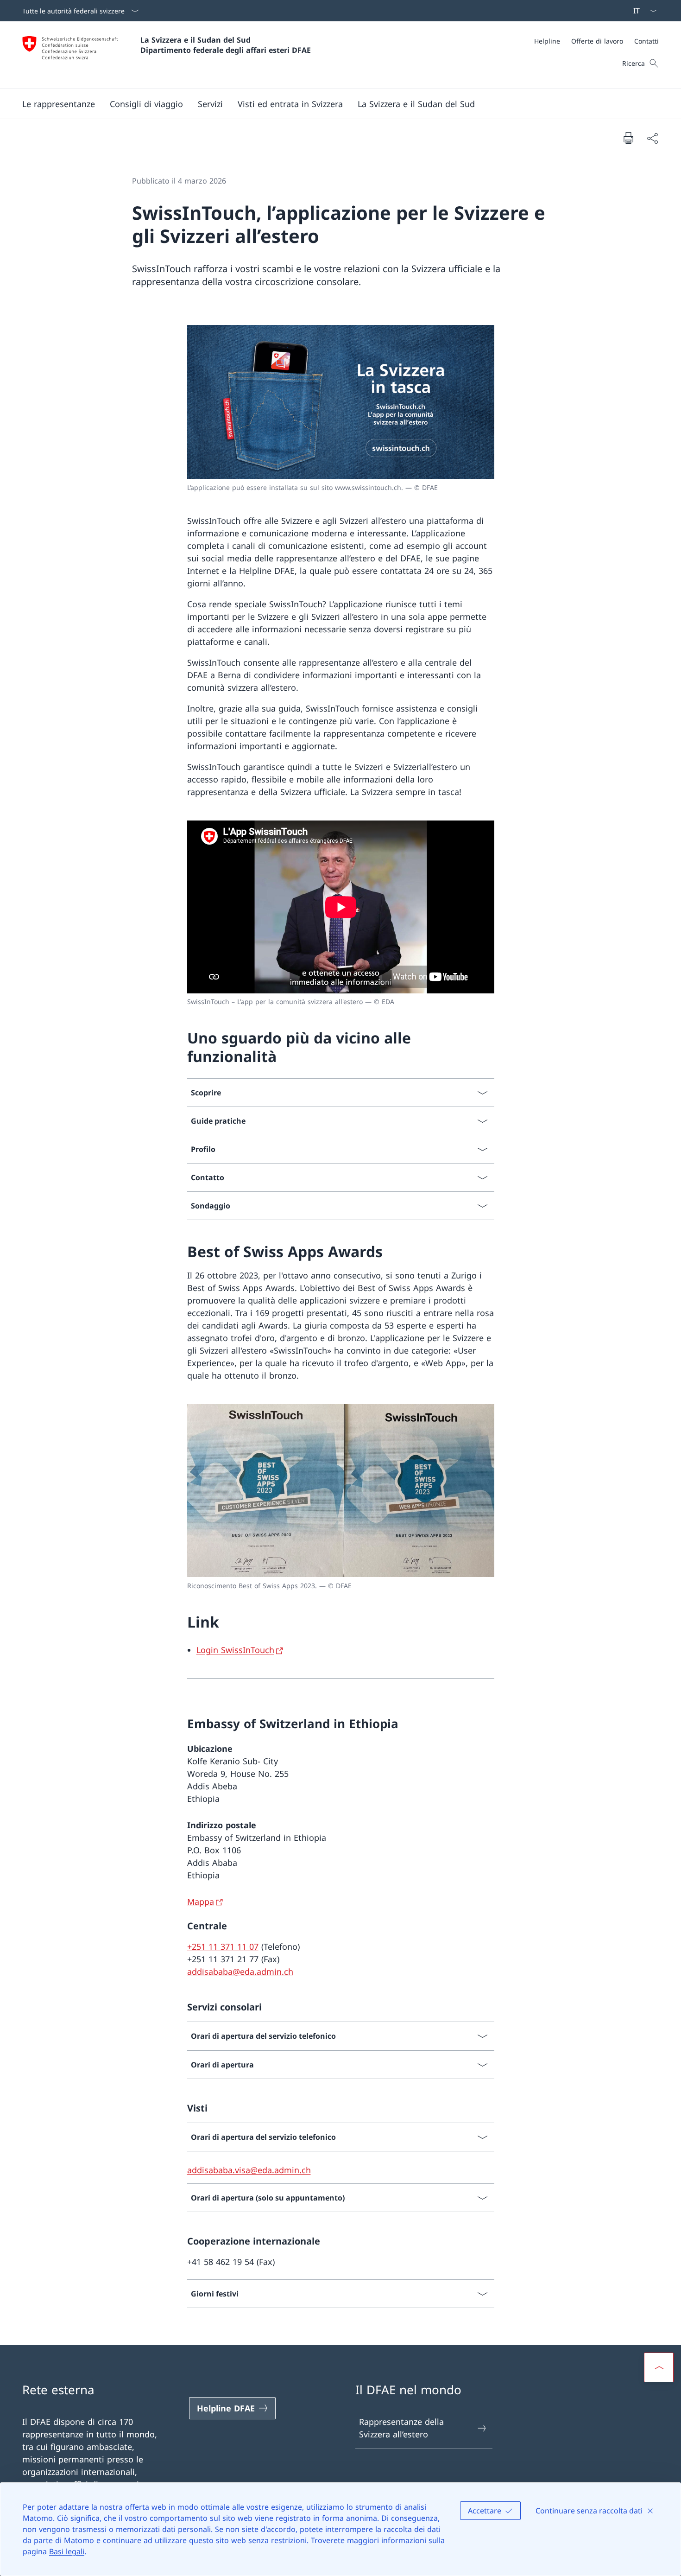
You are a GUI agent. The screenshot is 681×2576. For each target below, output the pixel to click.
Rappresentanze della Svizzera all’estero (401, 2428)
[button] (59, 104)
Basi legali (67, 2551)
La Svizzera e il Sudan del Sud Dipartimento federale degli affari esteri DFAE (226, 45)
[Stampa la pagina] (628, 138)
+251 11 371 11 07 (223, 1946)
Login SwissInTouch (235, 1650)
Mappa (201, 1902)
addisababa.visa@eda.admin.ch (249, 2170)
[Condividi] (652, 138)
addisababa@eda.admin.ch (240, 1972)
